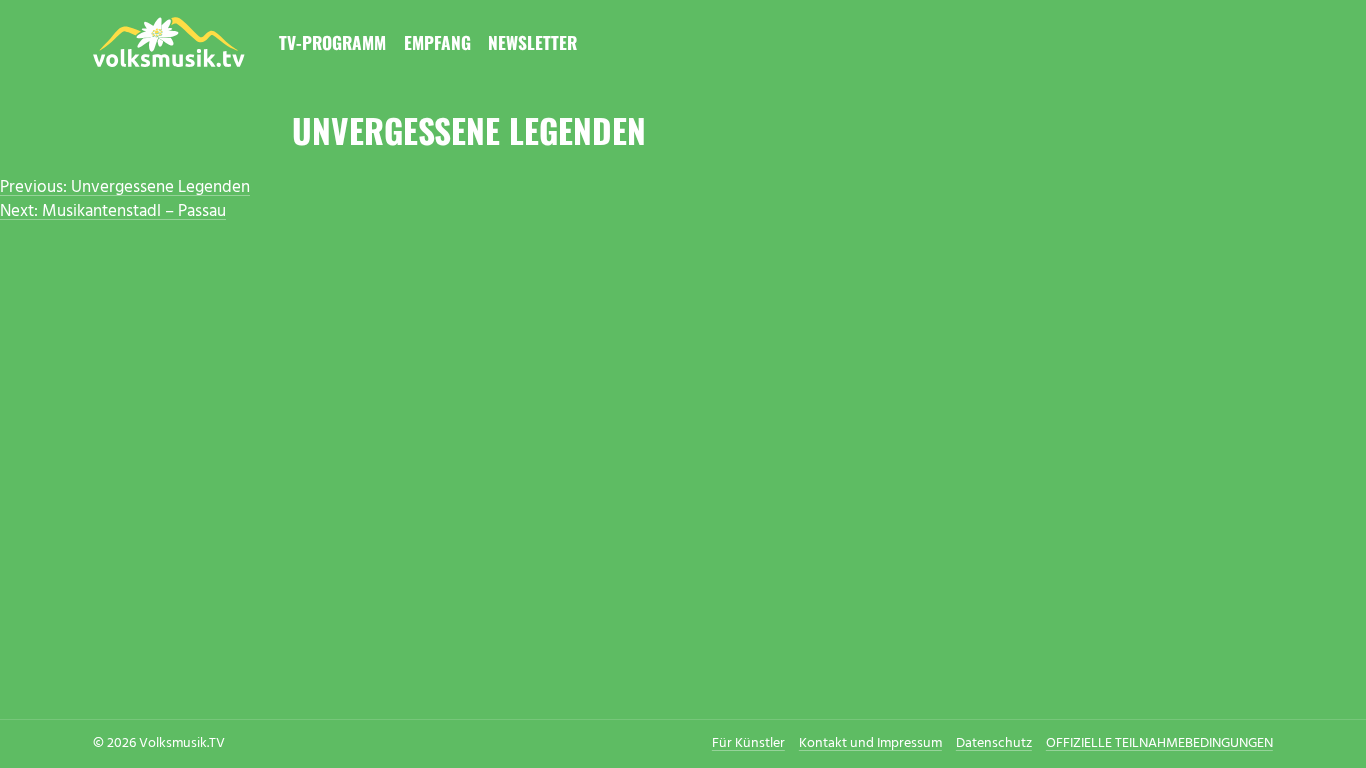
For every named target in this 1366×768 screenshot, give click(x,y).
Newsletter (532, 42)
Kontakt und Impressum (870, 743)
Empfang (437, 42)
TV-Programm (332, 42)
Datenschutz (994, 743)
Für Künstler (748, 743)
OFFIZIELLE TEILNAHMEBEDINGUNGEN (1159, 743)
